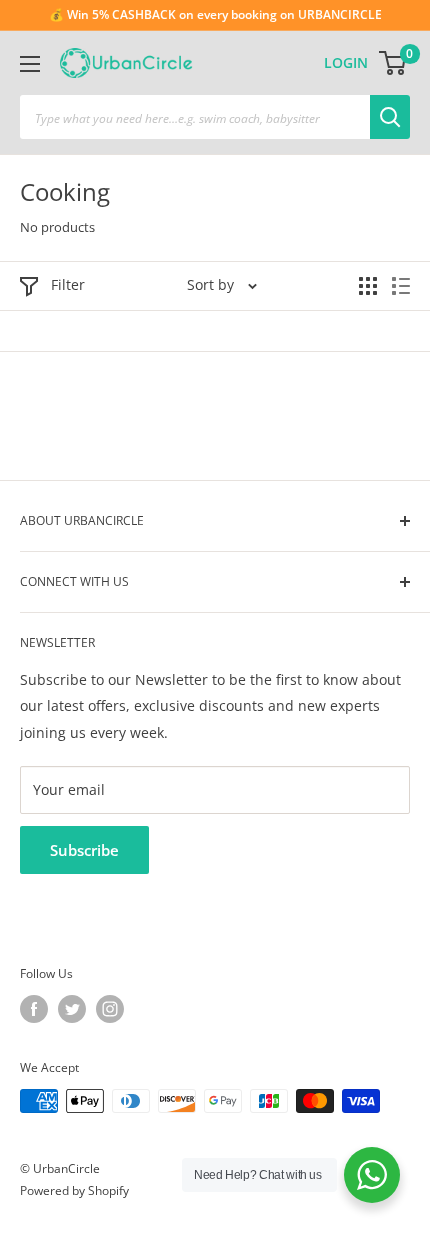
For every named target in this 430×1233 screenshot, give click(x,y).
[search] (195, 117)
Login (346, 62)
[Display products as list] (401, 286)
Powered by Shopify (74, 1190)
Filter (68, 284)
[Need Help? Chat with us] (372, 1175)
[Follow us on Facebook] (34, 1009)
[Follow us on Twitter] (72, 1009)
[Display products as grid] (368, 286)
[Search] (390, 117)
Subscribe (84, 850)
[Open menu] (30, 64)
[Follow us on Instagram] (110, 1009)
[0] (393, 63)
